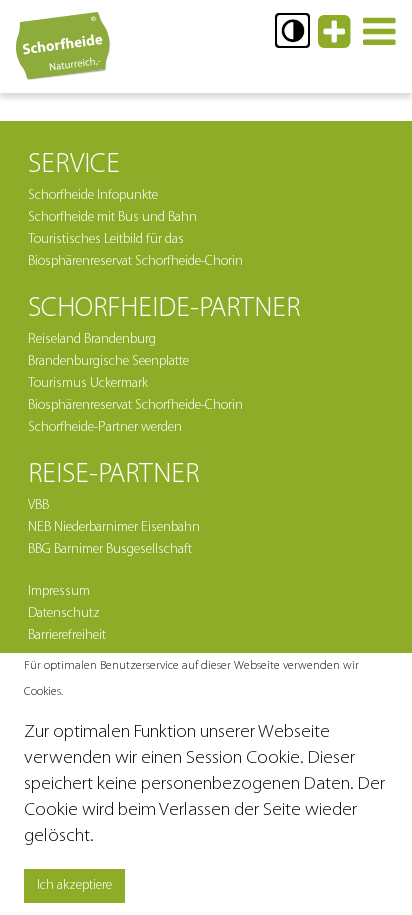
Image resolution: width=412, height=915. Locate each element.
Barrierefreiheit (67, 635)
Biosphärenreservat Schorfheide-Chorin (135, 405)
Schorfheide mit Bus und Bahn (112, 217)
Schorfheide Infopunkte (93, 195)
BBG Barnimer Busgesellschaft (110, 549)
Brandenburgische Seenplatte (108, 361)
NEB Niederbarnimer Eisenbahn (114, 527)
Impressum (59, 591)
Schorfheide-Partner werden (105, 427)
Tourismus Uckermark (88, 383)
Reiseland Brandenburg (92, 339)
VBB (38, 505)
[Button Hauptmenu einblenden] (379, 40)
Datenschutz (64, 613)
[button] (292, 30)
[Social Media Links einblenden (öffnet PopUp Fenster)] (334, 40)
